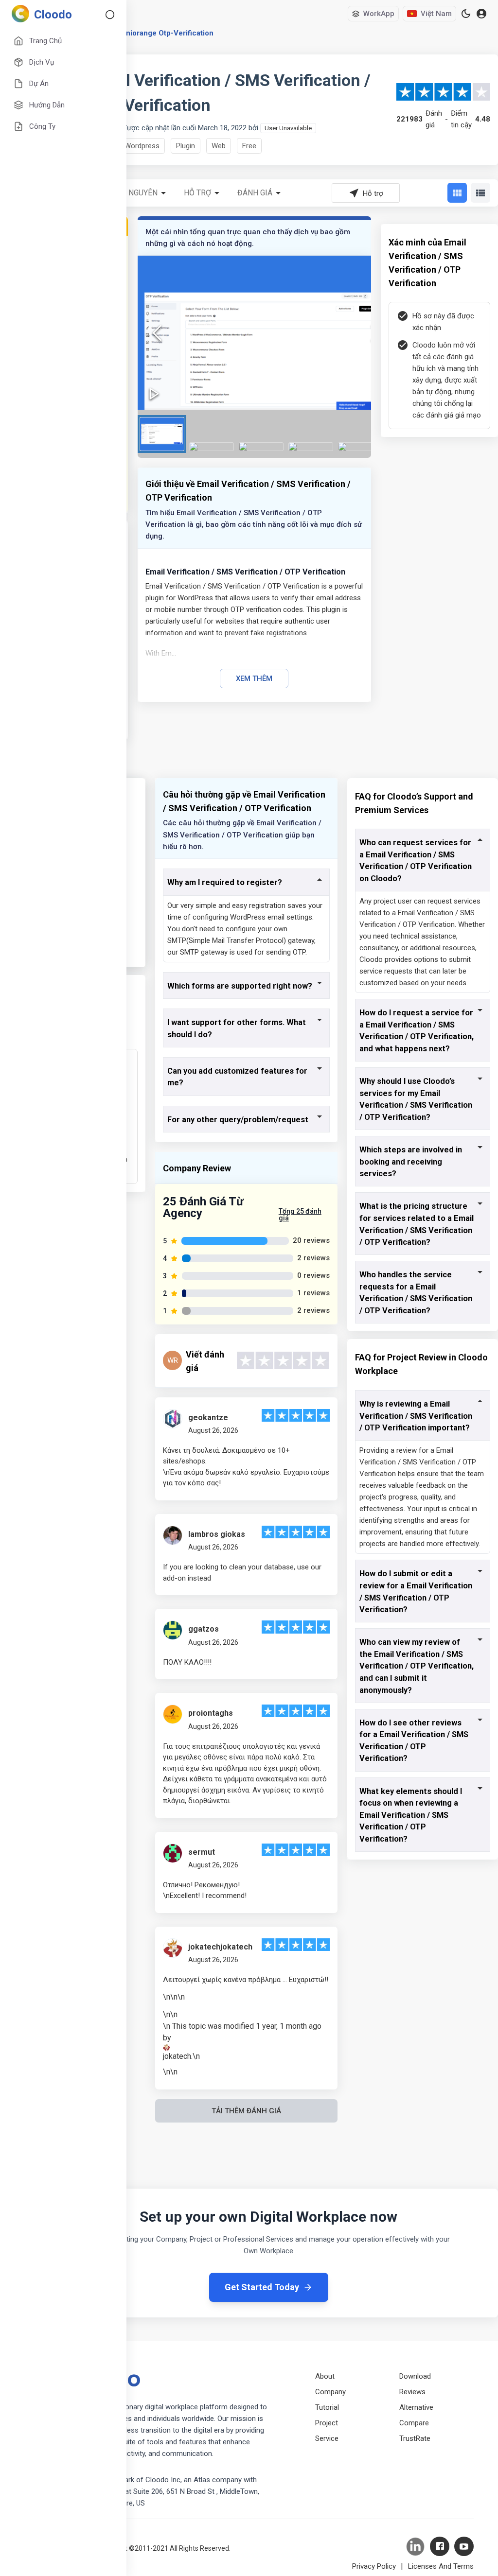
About (325, 2376)
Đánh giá (255, 193)
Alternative (416, 2407)
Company (330, 2392)
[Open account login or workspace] (481, 14)
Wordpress (142, 146)
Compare (414, 2423)
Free (249, 146)
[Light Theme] (466, 14)
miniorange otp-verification (166, 33)
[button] (267, 333)
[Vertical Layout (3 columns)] (457, 193)
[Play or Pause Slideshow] (154, 394)
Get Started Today (262, 2287)
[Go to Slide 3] (261, 447)
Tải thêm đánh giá (246, 2111)
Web (219, 146)
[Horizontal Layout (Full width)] (480, 193)
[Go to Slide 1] (162, 434)
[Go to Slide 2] (212, 447)
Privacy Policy (374, 2566)
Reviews (412, 2392)
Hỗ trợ (197, 193)
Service (327, 2438)
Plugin (186, 146)
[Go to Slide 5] (360, 447)
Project (327, 2423)
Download (415, 2376)
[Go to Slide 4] (311, 447)
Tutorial (327, 2407)
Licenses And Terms (441, 2566)
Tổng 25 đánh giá (300, 1215)
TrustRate (415, 2438)
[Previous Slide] (157, 333)
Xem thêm (254, 679)
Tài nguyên (136, 193)
